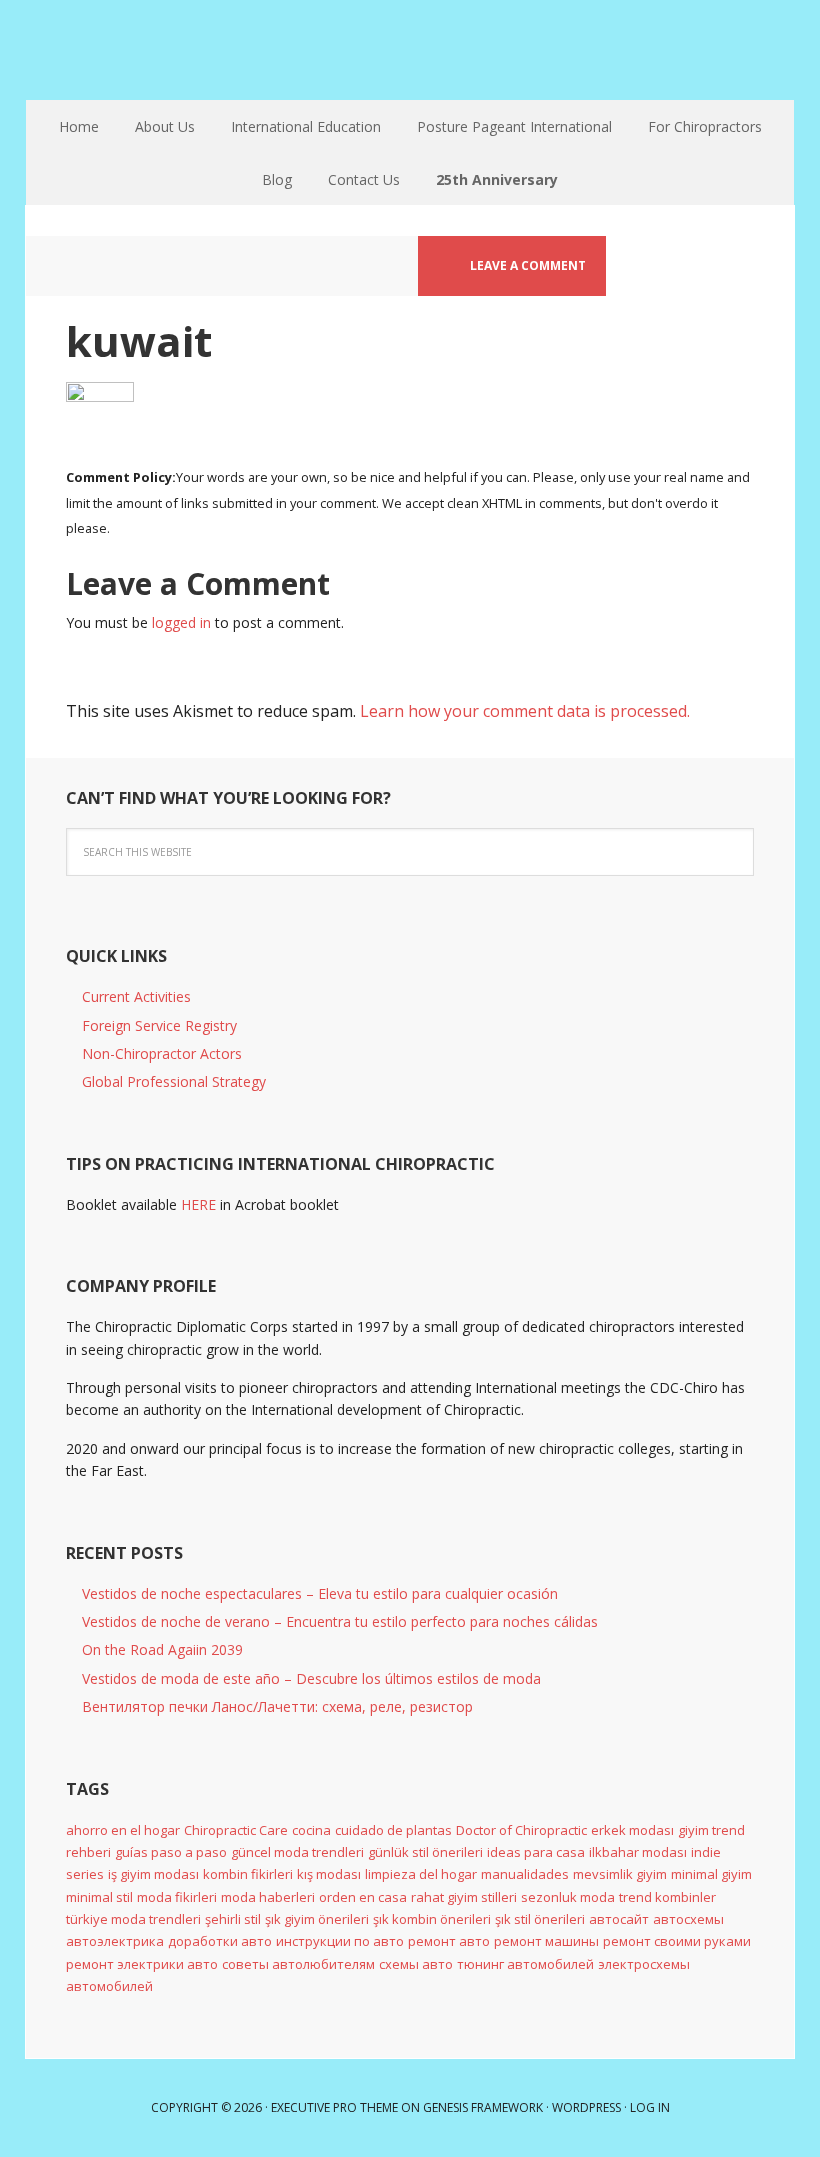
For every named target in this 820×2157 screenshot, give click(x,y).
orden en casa (363, 1897)
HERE (198, 1204)
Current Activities (136, 996)
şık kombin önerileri (432, 1919)
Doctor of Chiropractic (521, 1830)
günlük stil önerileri (425, 1852)
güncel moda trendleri (297, 1852)
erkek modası (632, 1830)
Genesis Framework (483, 2107)
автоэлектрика (115, 1941)
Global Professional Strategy (174, 1081)
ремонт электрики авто (142, 1964)
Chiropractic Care (236, 1830)
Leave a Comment (528, 265)
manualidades (525, 1874)
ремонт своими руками (677, 1941)
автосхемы (688, 1919)
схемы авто (416, 1964)
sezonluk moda (568, 1897)
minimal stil (99, 1897)
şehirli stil (233, 1919)
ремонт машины (546, 1941)
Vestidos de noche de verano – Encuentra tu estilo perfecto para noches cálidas (340, 1621)
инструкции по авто (340, 1941)
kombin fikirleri (248, 1874)
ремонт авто (449, 1941)
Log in (650, 2107)
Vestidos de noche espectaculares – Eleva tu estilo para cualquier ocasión (320, 1593)
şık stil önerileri (540, 1919)
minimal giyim (711, 1874)
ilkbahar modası (638, 1852)
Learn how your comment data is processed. (525, 711)
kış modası (329, 1874)
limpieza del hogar (421, 1874)
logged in (181, 622)
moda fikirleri (177, 1897)
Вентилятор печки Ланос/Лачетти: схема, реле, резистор (277, 1706)
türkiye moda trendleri (133, 1919)
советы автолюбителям (298, 1964)
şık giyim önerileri (317, 1919)
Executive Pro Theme (334, 2107)
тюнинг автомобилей (525, 1964)
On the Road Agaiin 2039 (162, 1649)
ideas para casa (536, 1852)
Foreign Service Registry (159, 1025)
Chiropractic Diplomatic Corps (410, 50)
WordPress (586, 2107)
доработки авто (220, 1941)
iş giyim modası (153, 1874)
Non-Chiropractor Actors (162, 1053)
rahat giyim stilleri (464, 1897)
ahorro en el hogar (123, 1830)
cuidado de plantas (393, 1830)
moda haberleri (268, 1897)
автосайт (619, 1919)
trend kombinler (667, 1897)
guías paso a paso (171, 1852)
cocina (311, 1830)
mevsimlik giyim (620, 1874)
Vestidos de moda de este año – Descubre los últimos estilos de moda (311, 1678)
